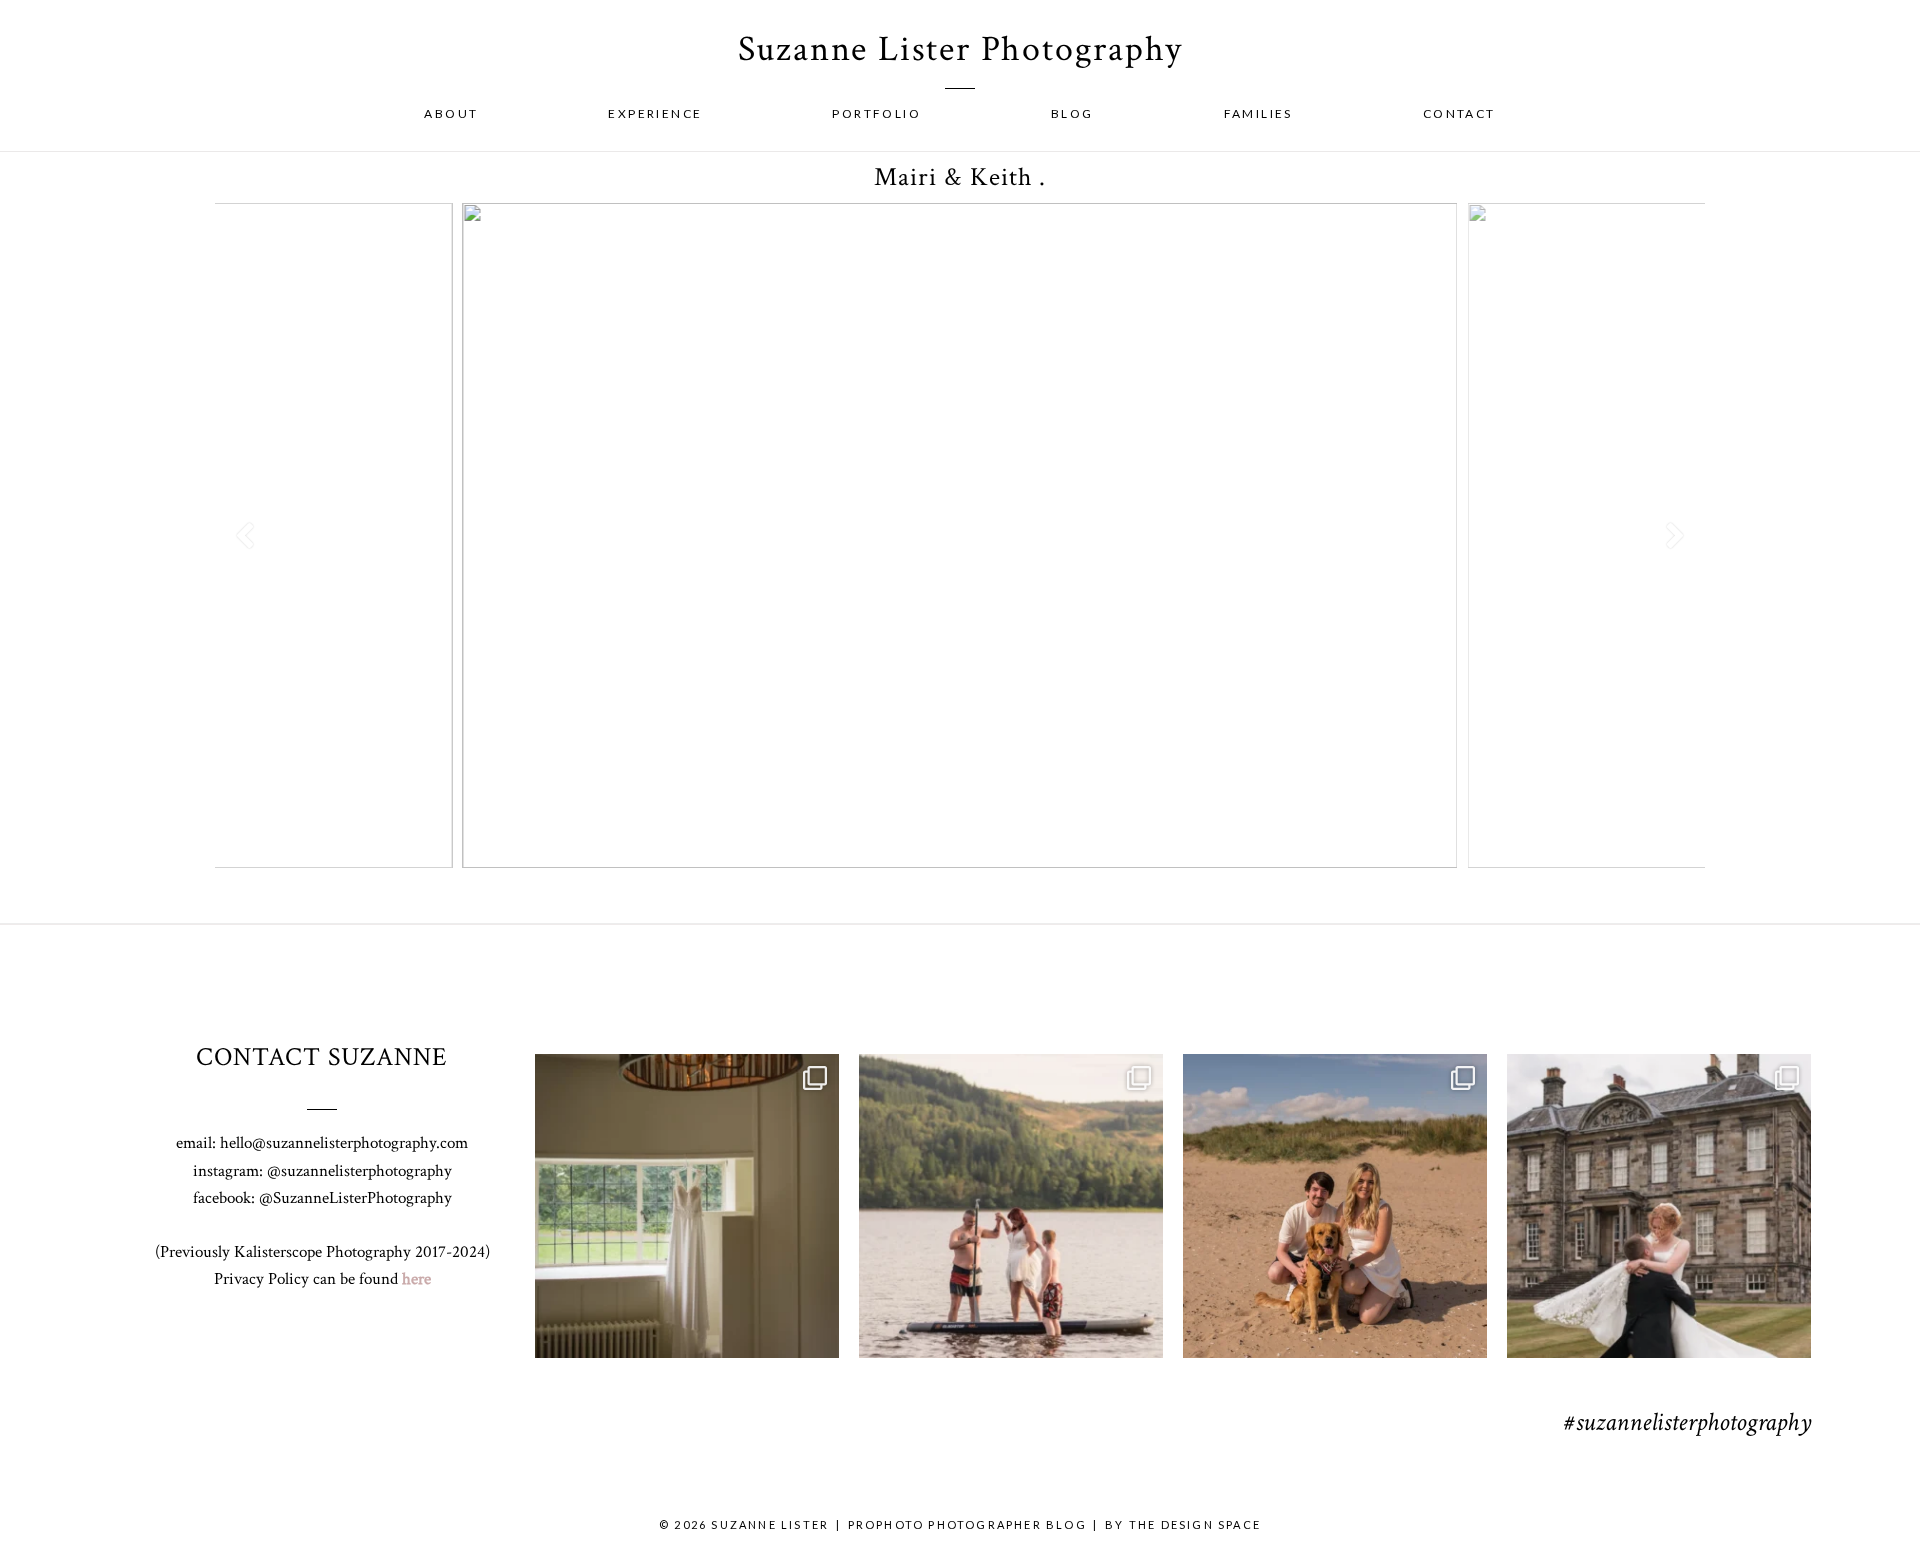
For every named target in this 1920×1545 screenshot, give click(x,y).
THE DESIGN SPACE (1195, 1524)
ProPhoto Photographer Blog (967, 1524)
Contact (1459, 113)
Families (1258, 113)
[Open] (687, 1206)
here (416, 1279)
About (451, 113)
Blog (1072, 113)
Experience (655, 113)
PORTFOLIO (876, 113)
